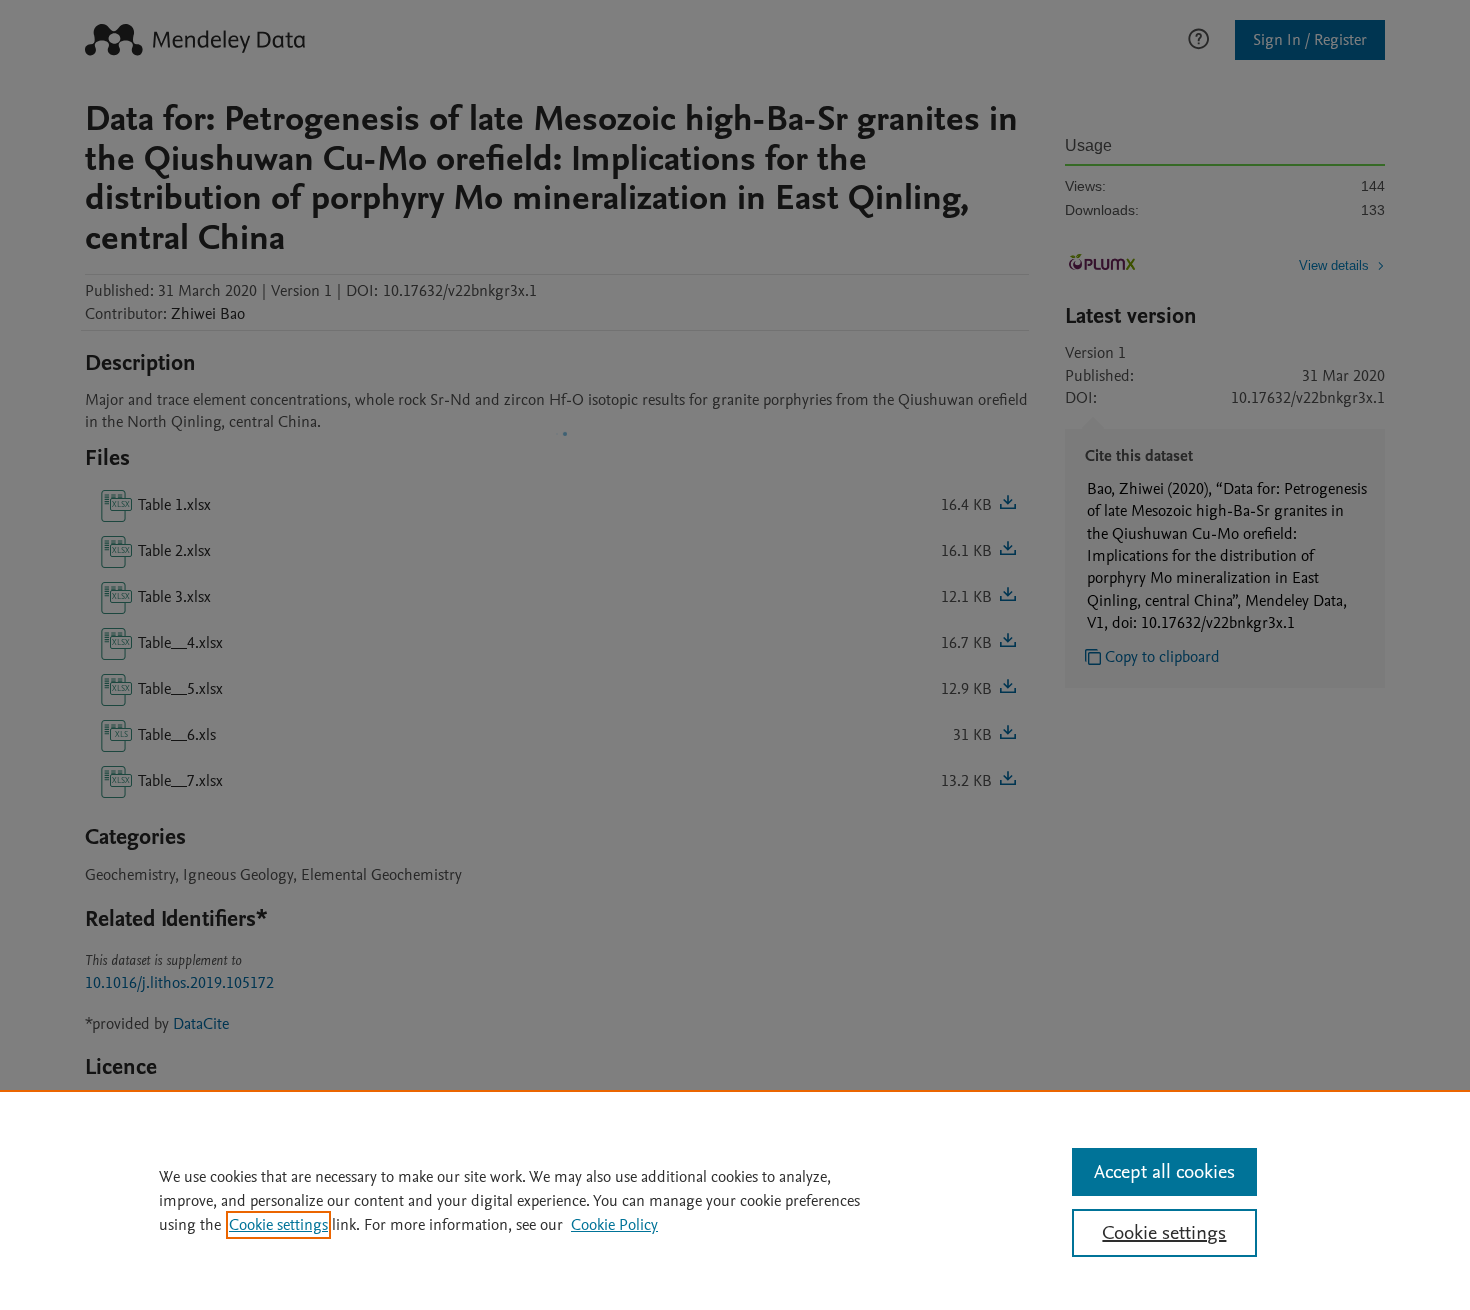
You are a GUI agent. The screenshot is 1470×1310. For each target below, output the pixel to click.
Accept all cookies (1164, 1172)
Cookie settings (278, 1225)
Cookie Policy (614, 1225)
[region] (735, 1200)
